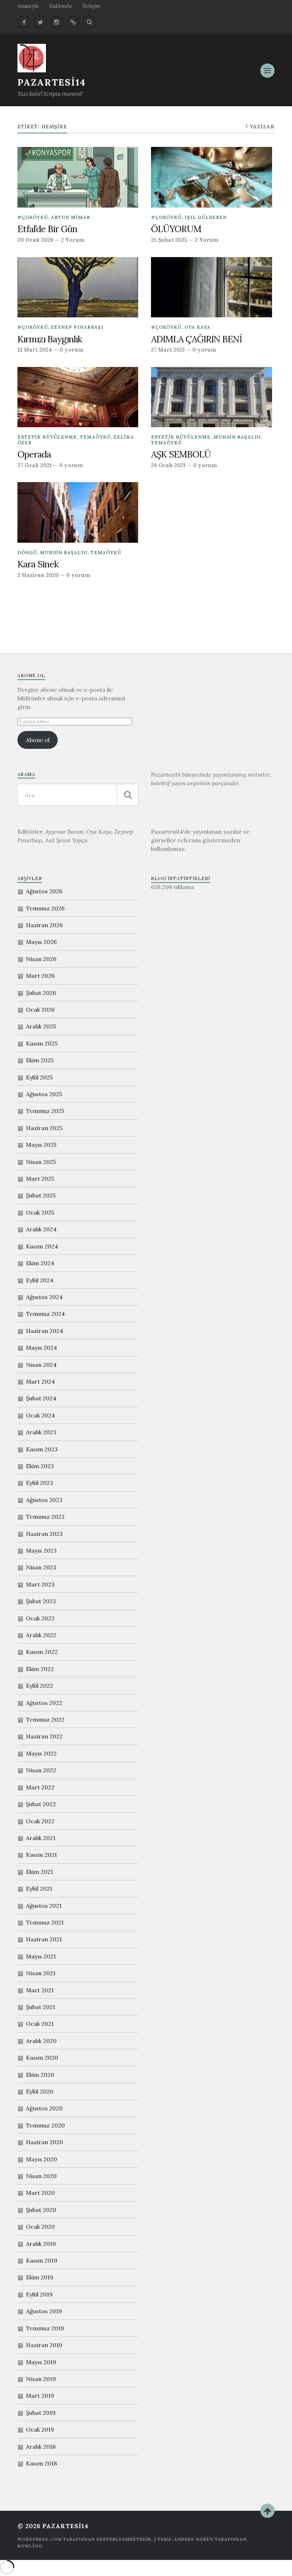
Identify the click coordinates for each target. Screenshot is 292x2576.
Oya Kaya (197, 327)
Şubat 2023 (41, 1601)
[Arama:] (78, 795)
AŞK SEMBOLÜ (181, 454)
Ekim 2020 (40, 2075)
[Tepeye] (267, 2511)
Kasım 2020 (42, 2058)
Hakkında (60, 6)
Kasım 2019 (42, 2260)
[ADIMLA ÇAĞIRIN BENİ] (211, 287)
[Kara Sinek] (78, 512)
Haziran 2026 (44, 925)
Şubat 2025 (41, 1195)
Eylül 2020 (40, 2091)
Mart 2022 (40, 1787)
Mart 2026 (40, 976)
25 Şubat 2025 (169, 240)
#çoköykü (33, 217)
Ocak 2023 (40, 1618)
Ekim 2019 (40, 2277)
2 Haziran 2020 (38, 575)
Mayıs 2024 (41, 1348)
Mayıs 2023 (41, 1550)
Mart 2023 (40, 1584)
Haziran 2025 (44, 1128)
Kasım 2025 (42, 1043)
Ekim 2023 (40, 1466)
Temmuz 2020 (45, 2125)
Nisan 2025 (41, 1162)
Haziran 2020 (45, 2142)
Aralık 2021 (41, 1838)
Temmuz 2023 (45, 1517)
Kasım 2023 (42, 1449)
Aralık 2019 (41, 2244)
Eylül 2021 (39, 1888)
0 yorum (71, 350)
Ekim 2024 (40, 1263)
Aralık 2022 (41, 1635)
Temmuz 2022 (45, 1719)
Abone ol (38, 740)
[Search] (89, 22)
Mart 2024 (40, 1381)
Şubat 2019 (41, 2413)
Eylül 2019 (39, 2294)
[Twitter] (40, 22)
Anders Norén (194, 2539)
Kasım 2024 (42, 1246)
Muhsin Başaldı (237, 437)
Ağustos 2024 (44, 1297)
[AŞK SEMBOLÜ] (211, 397)
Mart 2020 (40, 2193)
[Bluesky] (73, 22)
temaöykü (95, 437)
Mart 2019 (40, 2396)
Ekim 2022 (40, 1669)
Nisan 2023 (41, 1567)
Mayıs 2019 (41, 2362)
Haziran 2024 (45, 1331)
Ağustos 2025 (44, 1094)
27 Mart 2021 (168, 350)
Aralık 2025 (41, 1026)
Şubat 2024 (41, 1398)
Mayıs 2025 (41, 1145)
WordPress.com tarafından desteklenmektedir (84, 2539)
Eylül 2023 (40, 1483)
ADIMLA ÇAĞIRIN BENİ (197, 339)
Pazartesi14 (52, 82)
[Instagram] (57, 22)
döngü (27, 553)
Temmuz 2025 (45, 1111)
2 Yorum (73, 240)
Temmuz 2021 (45, 1922)
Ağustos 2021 (44, 1906)
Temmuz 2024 (45, 1314)
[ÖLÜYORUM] (211, 177)
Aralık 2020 (41, 2041)
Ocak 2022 (40, 1821)
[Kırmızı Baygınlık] (78, 287)
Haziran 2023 (44, 1534)
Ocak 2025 (40, 1212)
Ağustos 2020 (44, 2108)
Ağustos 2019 (44, 2311)
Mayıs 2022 (41, 1753)
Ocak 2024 (40, 1415)
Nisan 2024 (41, 1365)
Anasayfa (28, 6)
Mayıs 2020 (41, 2159)
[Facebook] (24, 22)
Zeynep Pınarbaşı (77, 327)
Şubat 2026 (41, 993)
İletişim (91, 6)
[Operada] (78, 397)
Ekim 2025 (40, 1060)
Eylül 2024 (40, 1280)
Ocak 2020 (40, 2227)
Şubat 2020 (41, 2210)
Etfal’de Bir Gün (47, 229)
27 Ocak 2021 (35, 465)
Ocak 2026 (40, 1010)
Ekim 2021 (40, 1872)
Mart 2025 (40, 1179)
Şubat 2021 (41, 2007)
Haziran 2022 (44, 1736)
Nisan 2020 (41, 2176)
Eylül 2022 (40, 1686)
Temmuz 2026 (45, 908)
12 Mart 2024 (35, 350)
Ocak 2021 (40, 2024)
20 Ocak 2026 (35, 240)
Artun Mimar (71, 217)
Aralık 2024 (41, 1229)
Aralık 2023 (41, 1432)
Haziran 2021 (44, 1939)
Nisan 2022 (41, 1770)
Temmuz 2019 (45, 2328)
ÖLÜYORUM (176, 229)
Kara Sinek (38, 564)
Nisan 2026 (41, 959)
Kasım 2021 (41, 1855)
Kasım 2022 (42, 1652)
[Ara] (127, 795)
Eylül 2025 (39, 1077)
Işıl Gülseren (206, 217)
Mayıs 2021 (41, 1956)
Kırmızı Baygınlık (50, 339)
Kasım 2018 (41, 2463)
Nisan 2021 (41, 1973)
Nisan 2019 (41, 2379)
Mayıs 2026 (41, 942)
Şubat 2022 (41, 1804)
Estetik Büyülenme (47, 437)
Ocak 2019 (40, 2429)
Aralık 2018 (41, 2447)
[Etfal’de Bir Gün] (78, 177)
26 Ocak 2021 (168, 465)
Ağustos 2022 (44, 1703)
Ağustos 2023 (44, 1500)
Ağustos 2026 (44, 891)
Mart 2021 (40, 1990)
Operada (34, 454)
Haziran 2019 (44, 2345)
